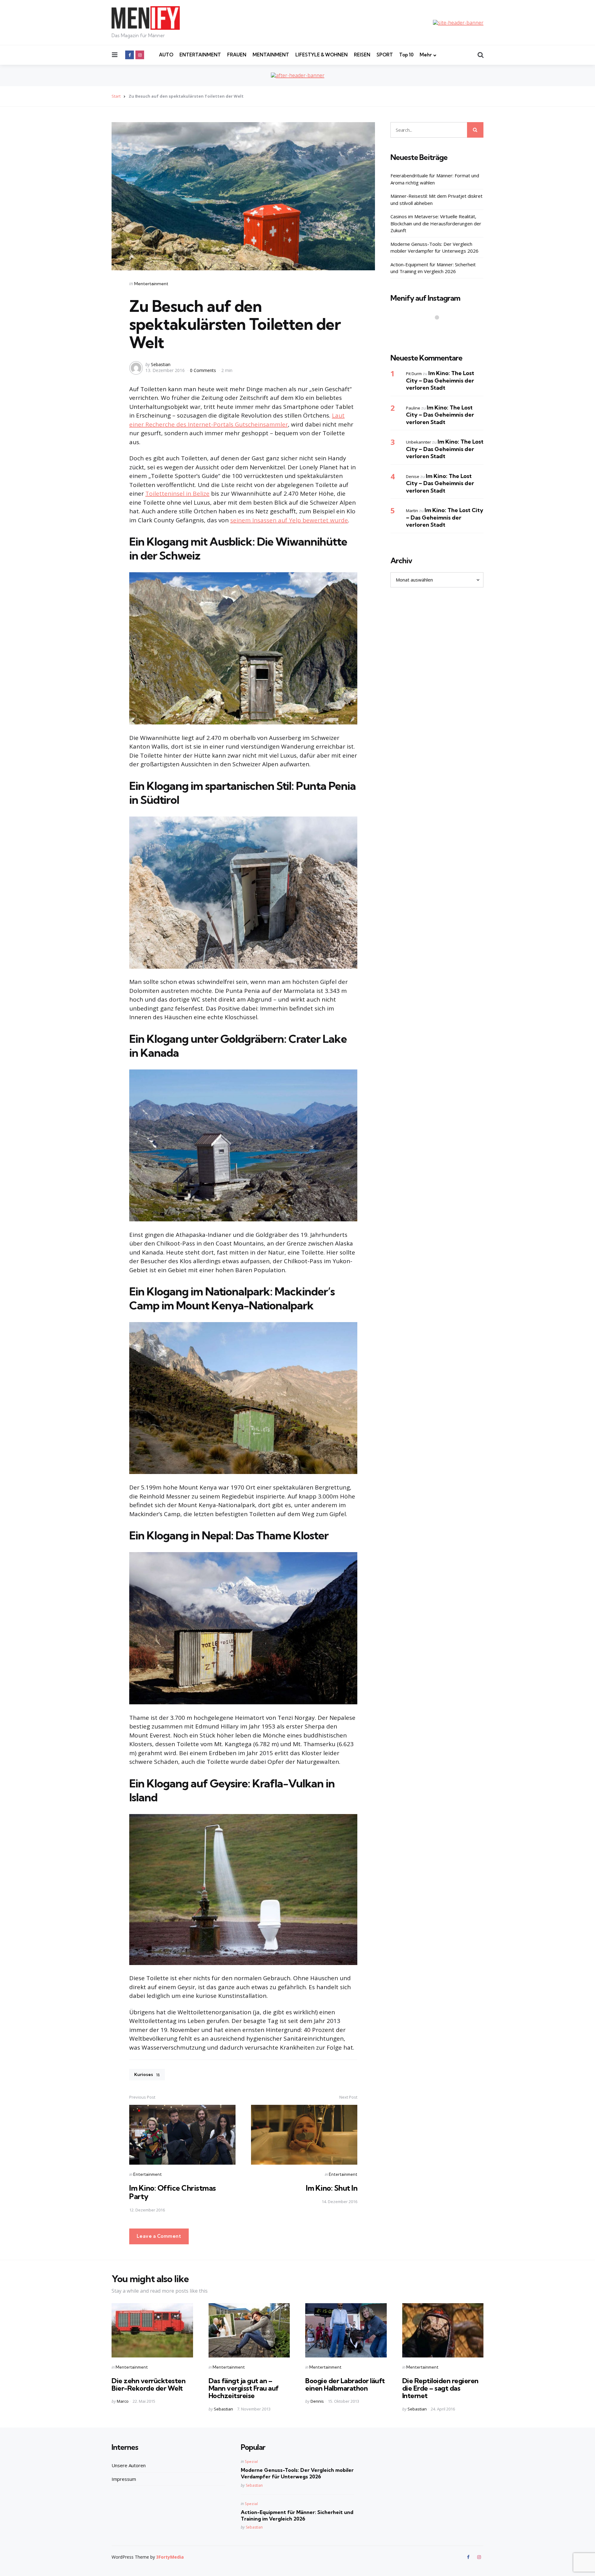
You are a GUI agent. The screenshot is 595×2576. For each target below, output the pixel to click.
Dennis (317, 2401)
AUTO (166, 55)
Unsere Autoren (129, 2465)
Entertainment (148, 2174)
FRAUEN (237, 55)
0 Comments (204, 370)
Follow (439, 330)
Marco (123, 2401)
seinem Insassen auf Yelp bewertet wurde (289, 520)
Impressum (124, 2479)
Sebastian (161, 364)
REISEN (362, 55)
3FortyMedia (170, 2557)
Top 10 (406, 55)
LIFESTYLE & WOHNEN (322, 55)
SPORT (385, 55)
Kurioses (147, 2074)
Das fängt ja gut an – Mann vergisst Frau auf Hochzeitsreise (244, 2388)
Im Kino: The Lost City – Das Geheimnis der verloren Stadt (440, 380)
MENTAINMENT (271, 55)
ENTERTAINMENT (200, 55)
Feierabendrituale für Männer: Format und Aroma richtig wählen (435, 179)
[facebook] (130, 55)
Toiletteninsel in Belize (177, 494)
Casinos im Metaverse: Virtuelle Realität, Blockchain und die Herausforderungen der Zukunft (436, 223)
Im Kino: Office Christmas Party (173, 2192)
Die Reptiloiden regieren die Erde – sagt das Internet (440, 2388)
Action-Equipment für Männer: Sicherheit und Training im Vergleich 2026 (433, 268)
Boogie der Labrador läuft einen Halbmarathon (345, 2384)
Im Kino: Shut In (332, 2188)
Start (116, 96)
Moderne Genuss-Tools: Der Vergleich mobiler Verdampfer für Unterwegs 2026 (434, 248)
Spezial (251, 2461)
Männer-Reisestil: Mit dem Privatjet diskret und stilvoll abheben (436, 199)
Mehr (426, 55)
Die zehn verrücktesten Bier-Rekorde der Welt (148, 2384)
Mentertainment (151, 284)
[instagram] (140, 55)
